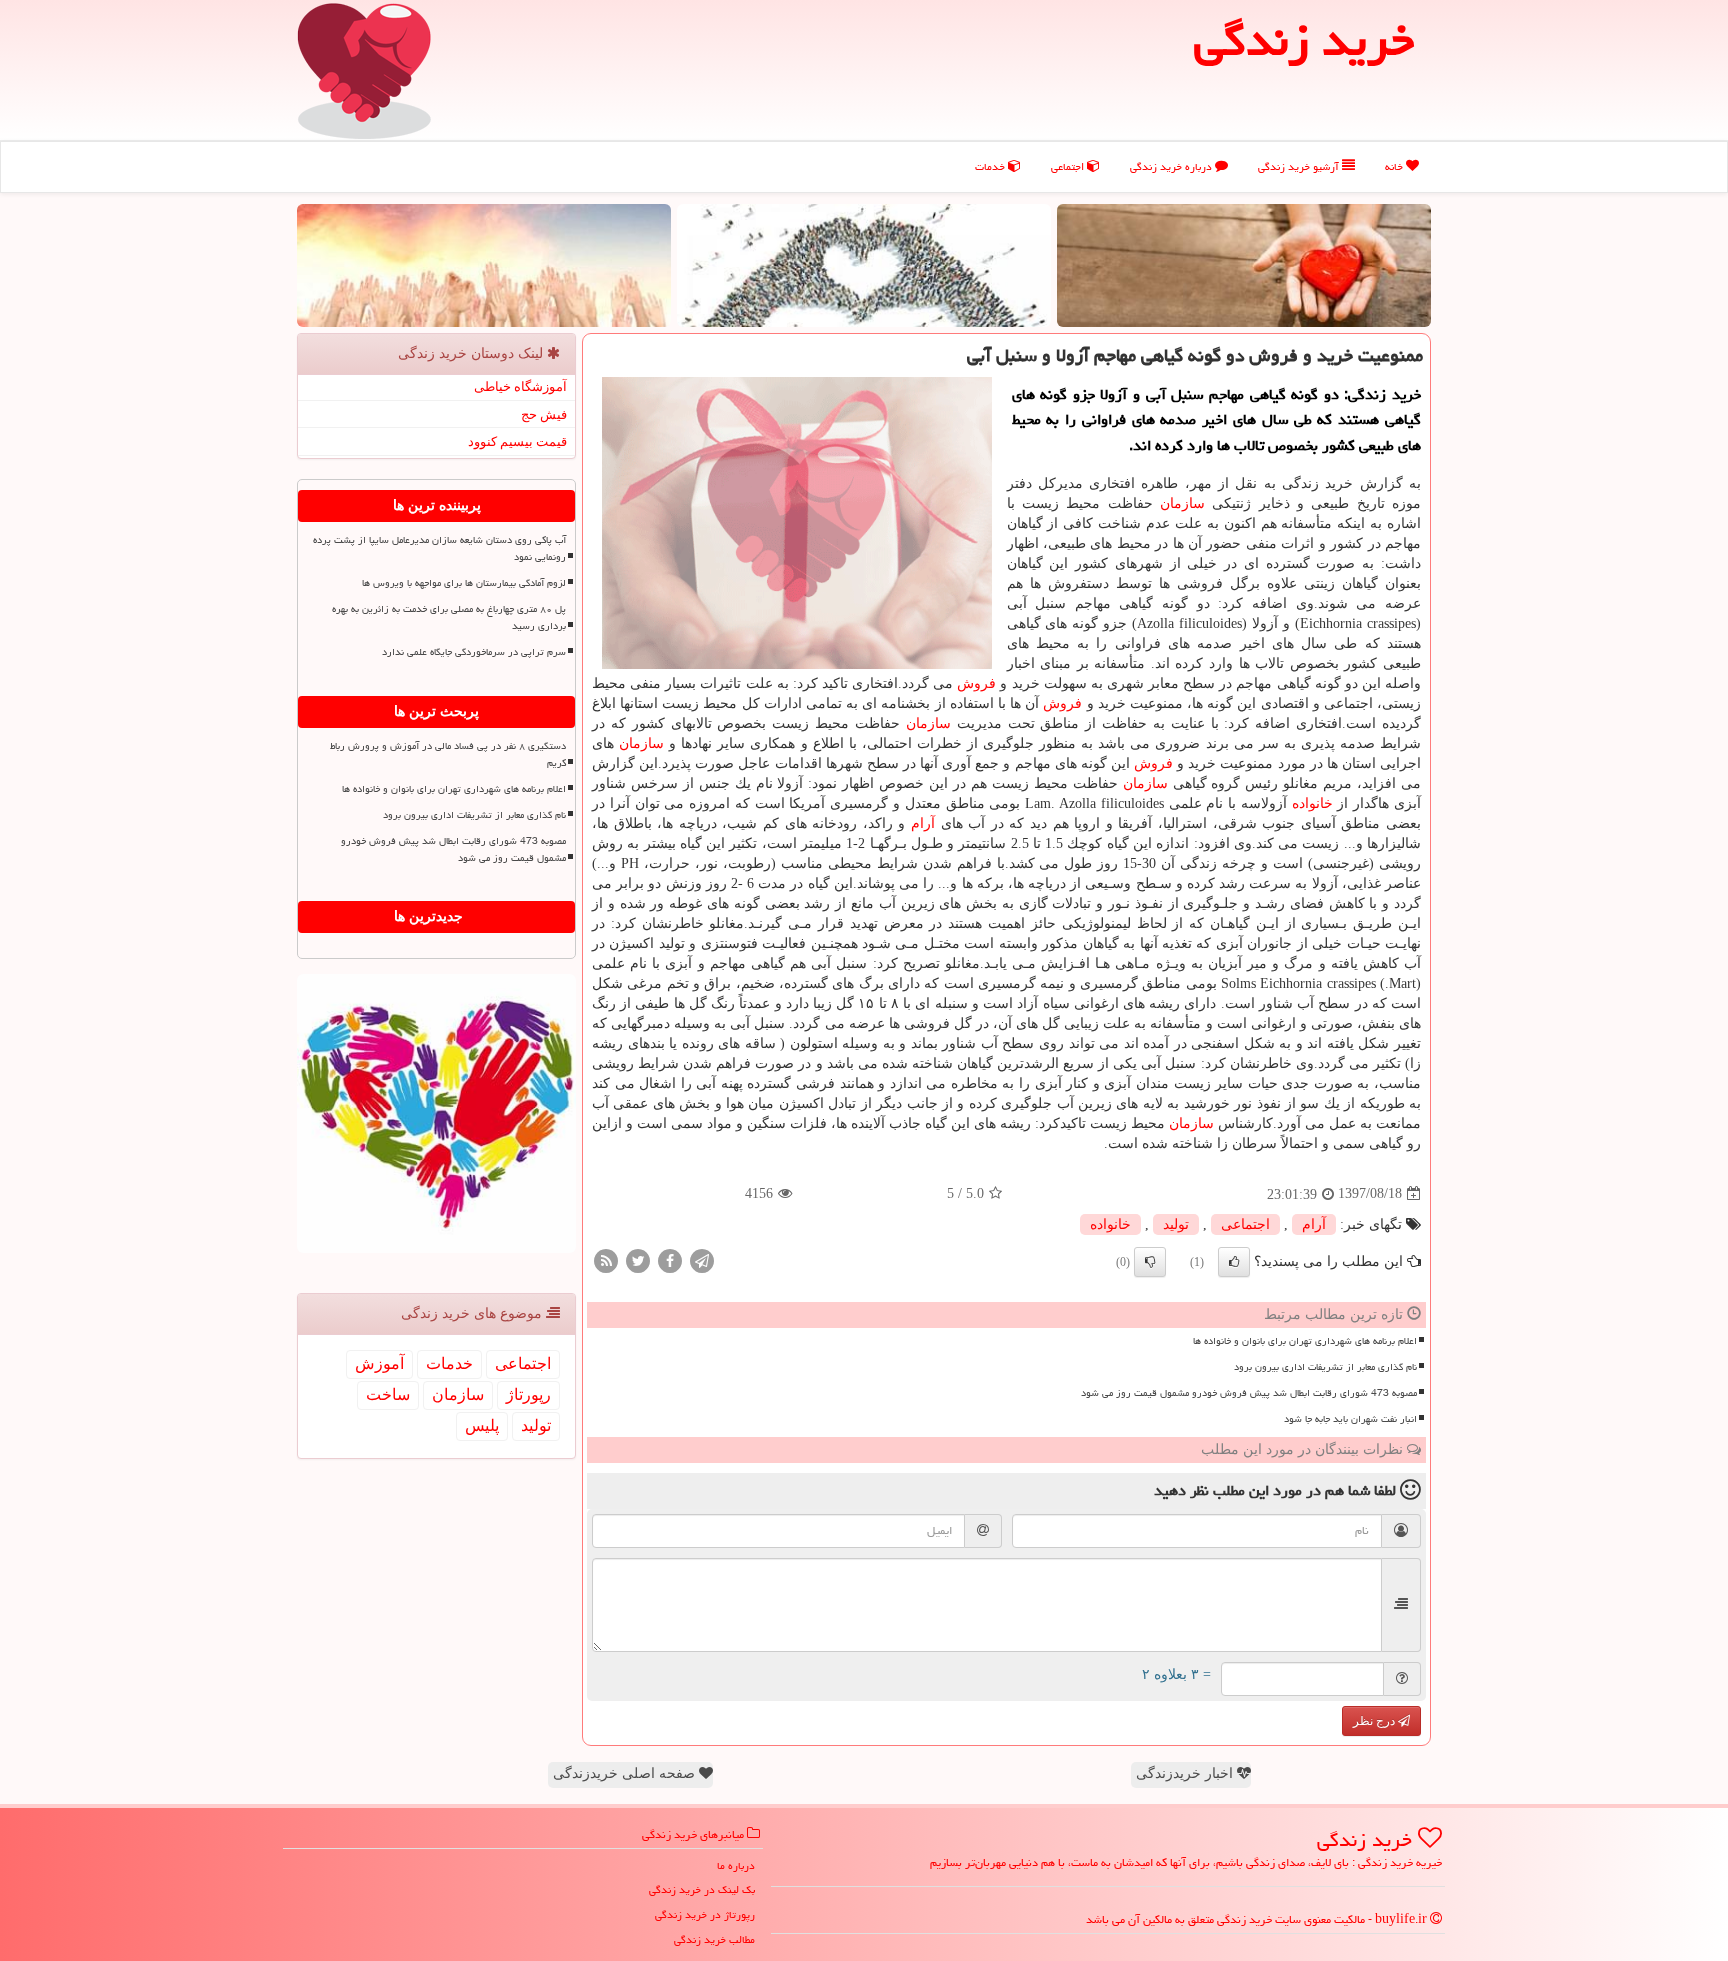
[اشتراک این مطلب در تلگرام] (702, 1259)
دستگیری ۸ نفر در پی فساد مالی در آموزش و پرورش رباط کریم (448, 754)
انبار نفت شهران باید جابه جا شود (1350, 1419)
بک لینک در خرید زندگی (702, 1889)
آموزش (379, 1363)
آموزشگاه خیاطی (520, 386)
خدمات (991, 166)
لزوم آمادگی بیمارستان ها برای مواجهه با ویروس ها (464, 583)
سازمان (1182, 503)
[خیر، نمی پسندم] (1150, 1262)
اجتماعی (1069, 166)
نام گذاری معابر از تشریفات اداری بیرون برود (1325, 1367)
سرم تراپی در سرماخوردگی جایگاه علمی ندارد (474, 652)
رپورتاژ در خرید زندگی (705, 1914)
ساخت (388, 1394)
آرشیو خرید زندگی (1300, 166)
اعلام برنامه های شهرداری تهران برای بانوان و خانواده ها (1305, 1341)
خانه (1395, 166)
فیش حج (544, 414)
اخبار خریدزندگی (1186, 1773)
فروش (976, 683)
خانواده (1312, 803)
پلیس (482, 1425)
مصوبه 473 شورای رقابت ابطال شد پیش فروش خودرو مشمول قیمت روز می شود (1249, 1393)
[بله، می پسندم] (1234, 1262)
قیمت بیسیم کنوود (517, 441)
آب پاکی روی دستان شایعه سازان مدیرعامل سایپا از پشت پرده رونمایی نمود (439, 548)
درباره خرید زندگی (1172, 166)
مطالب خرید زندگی (714, 1939)
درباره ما (736, 1865)
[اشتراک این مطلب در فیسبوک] (670, 1259)
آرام (923, 823)
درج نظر (1375, 1721)
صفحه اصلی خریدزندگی (626, 1773)
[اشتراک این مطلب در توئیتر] (638, 1259)
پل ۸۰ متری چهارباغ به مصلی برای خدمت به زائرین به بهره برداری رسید (449, 617)
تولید (1176, 1224)
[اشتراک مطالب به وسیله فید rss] (606, 1259)
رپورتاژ (528, 1394)
